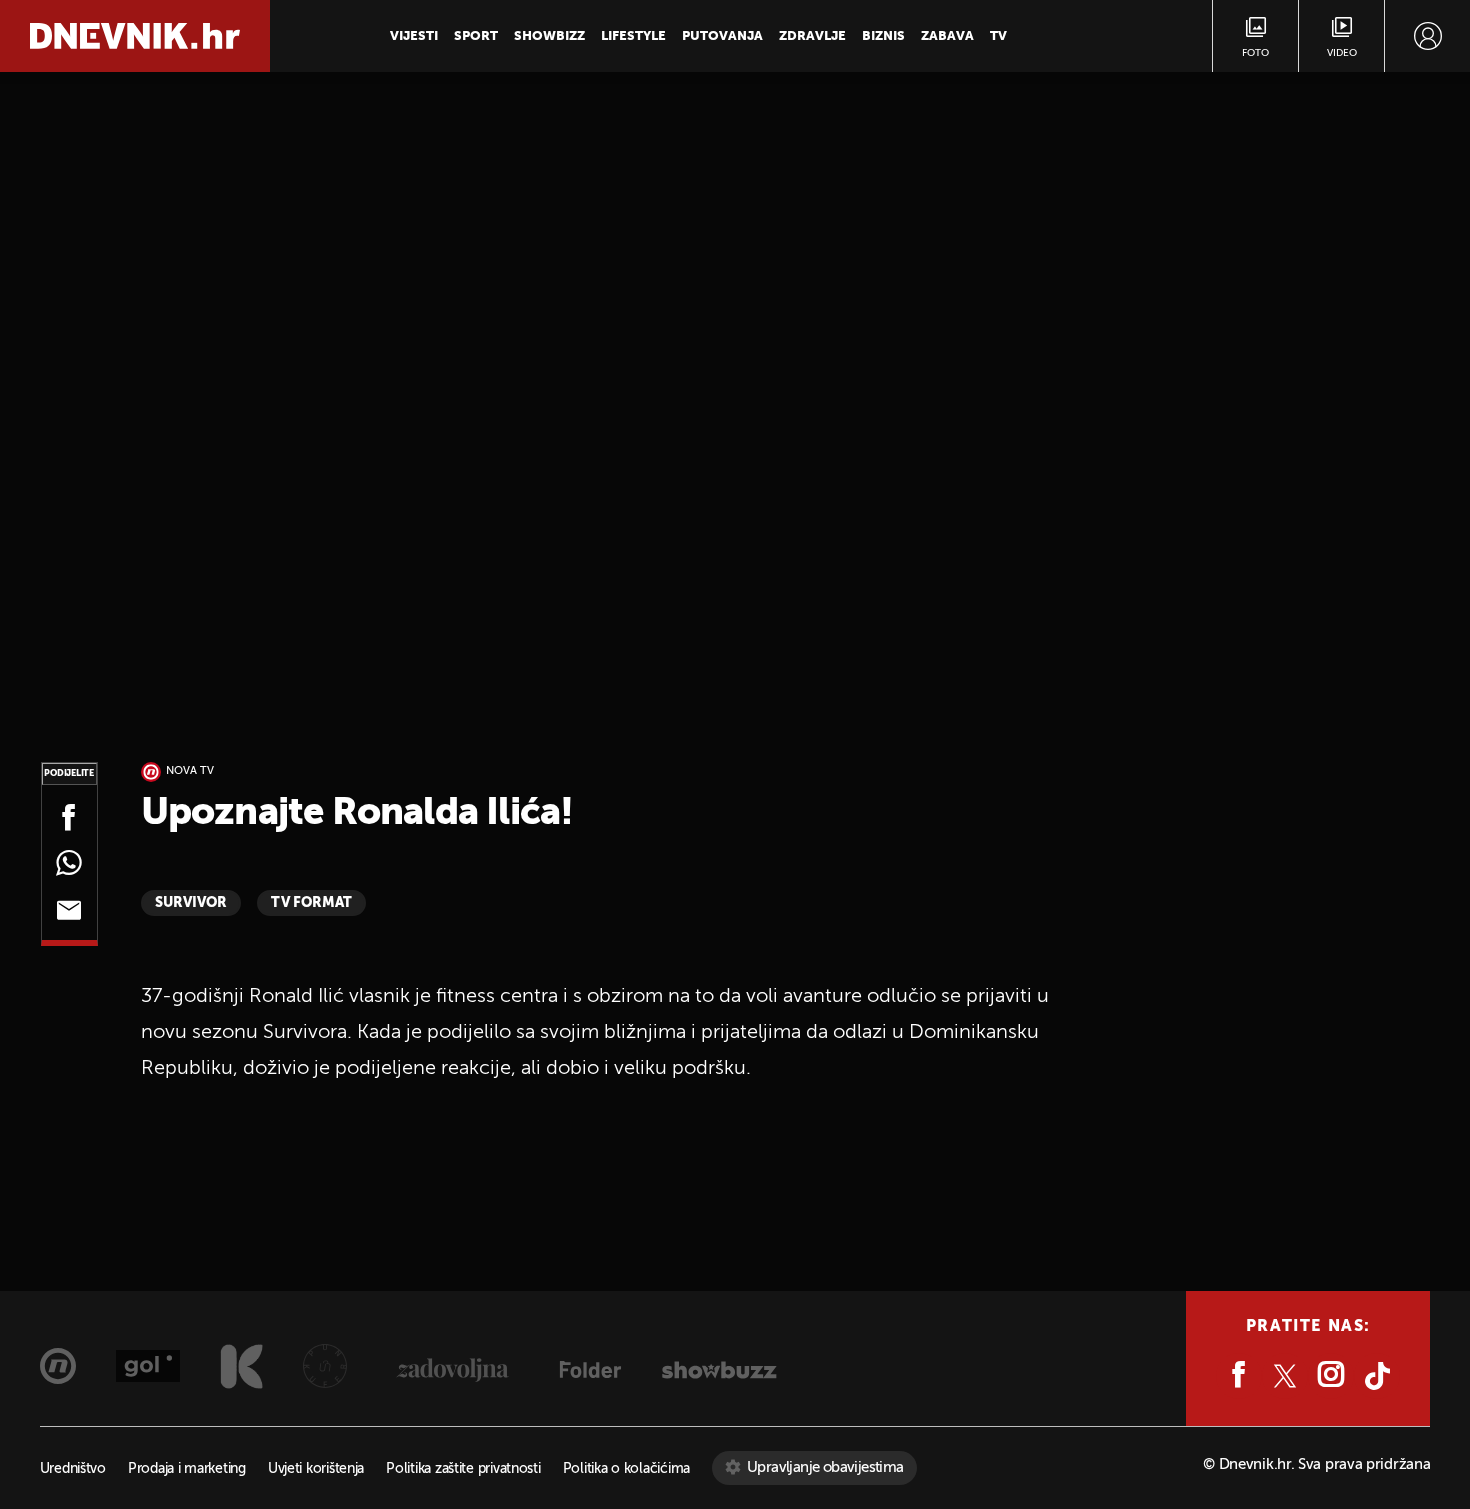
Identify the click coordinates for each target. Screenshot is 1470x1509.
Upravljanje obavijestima (825, 1467)
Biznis (883, 36)
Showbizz (549, 36)
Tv (998, 36)
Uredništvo (73, 1469)
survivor (191, 903)
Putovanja (722, 36)
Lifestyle (633, 36)
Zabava (947, 36)
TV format (311, 903)
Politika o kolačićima (626, 1469)
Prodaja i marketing (187, 1469)
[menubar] (1427, 36)
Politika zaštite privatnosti (463, 1469)
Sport (476, 36)
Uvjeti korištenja (316, 1469)
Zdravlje (812, 36)
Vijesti (414, 36)
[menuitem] (1427, 36)
